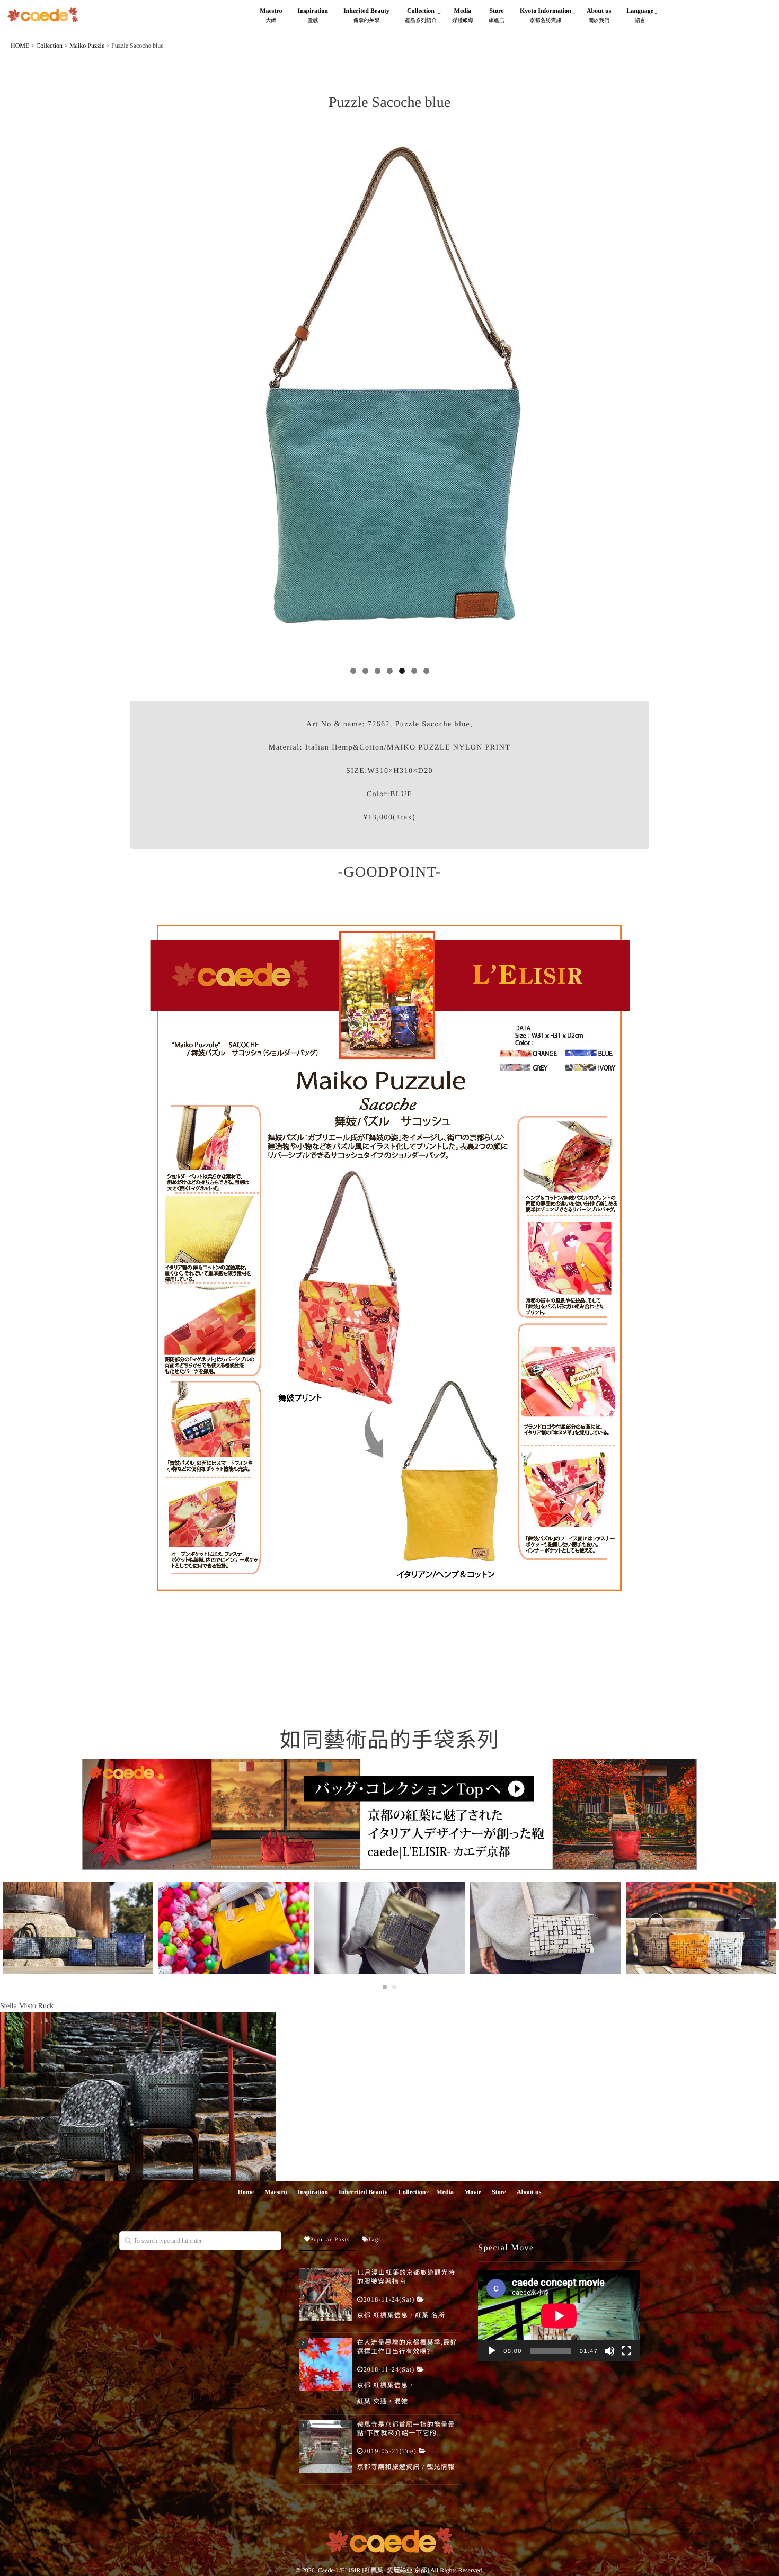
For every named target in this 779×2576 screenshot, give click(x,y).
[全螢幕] (626, 2351)
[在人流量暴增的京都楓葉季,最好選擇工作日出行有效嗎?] (325, 2365)
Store (497, 15)
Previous (143, 397)
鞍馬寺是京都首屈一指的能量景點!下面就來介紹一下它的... (406, 2429)
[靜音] (609, 2351)
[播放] (492, 2351)
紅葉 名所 (430, 2315)
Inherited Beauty (366, 15)
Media (463, 15)
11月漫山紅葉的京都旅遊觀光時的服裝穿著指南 (406, 2277)
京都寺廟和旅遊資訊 (389, 2467)
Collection (421, 15)
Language (640, 15)
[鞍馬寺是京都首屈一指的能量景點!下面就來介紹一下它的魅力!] (325, 2447)
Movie (473, 2192)
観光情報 (441, 2467)
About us (599, 15)
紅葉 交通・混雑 (383, 2401)
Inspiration (313, 15)
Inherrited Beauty (363, 2192)
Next (636, 397)
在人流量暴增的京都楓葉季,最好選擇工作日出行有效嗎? (407, 2347)
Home (246, 2192)
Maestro (271, 15)
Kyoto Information (546, 15)
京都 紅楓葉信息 (383, 2315)
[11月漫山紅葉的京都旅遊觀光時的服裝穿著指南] (325, 2295)
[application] (559, 2316)
